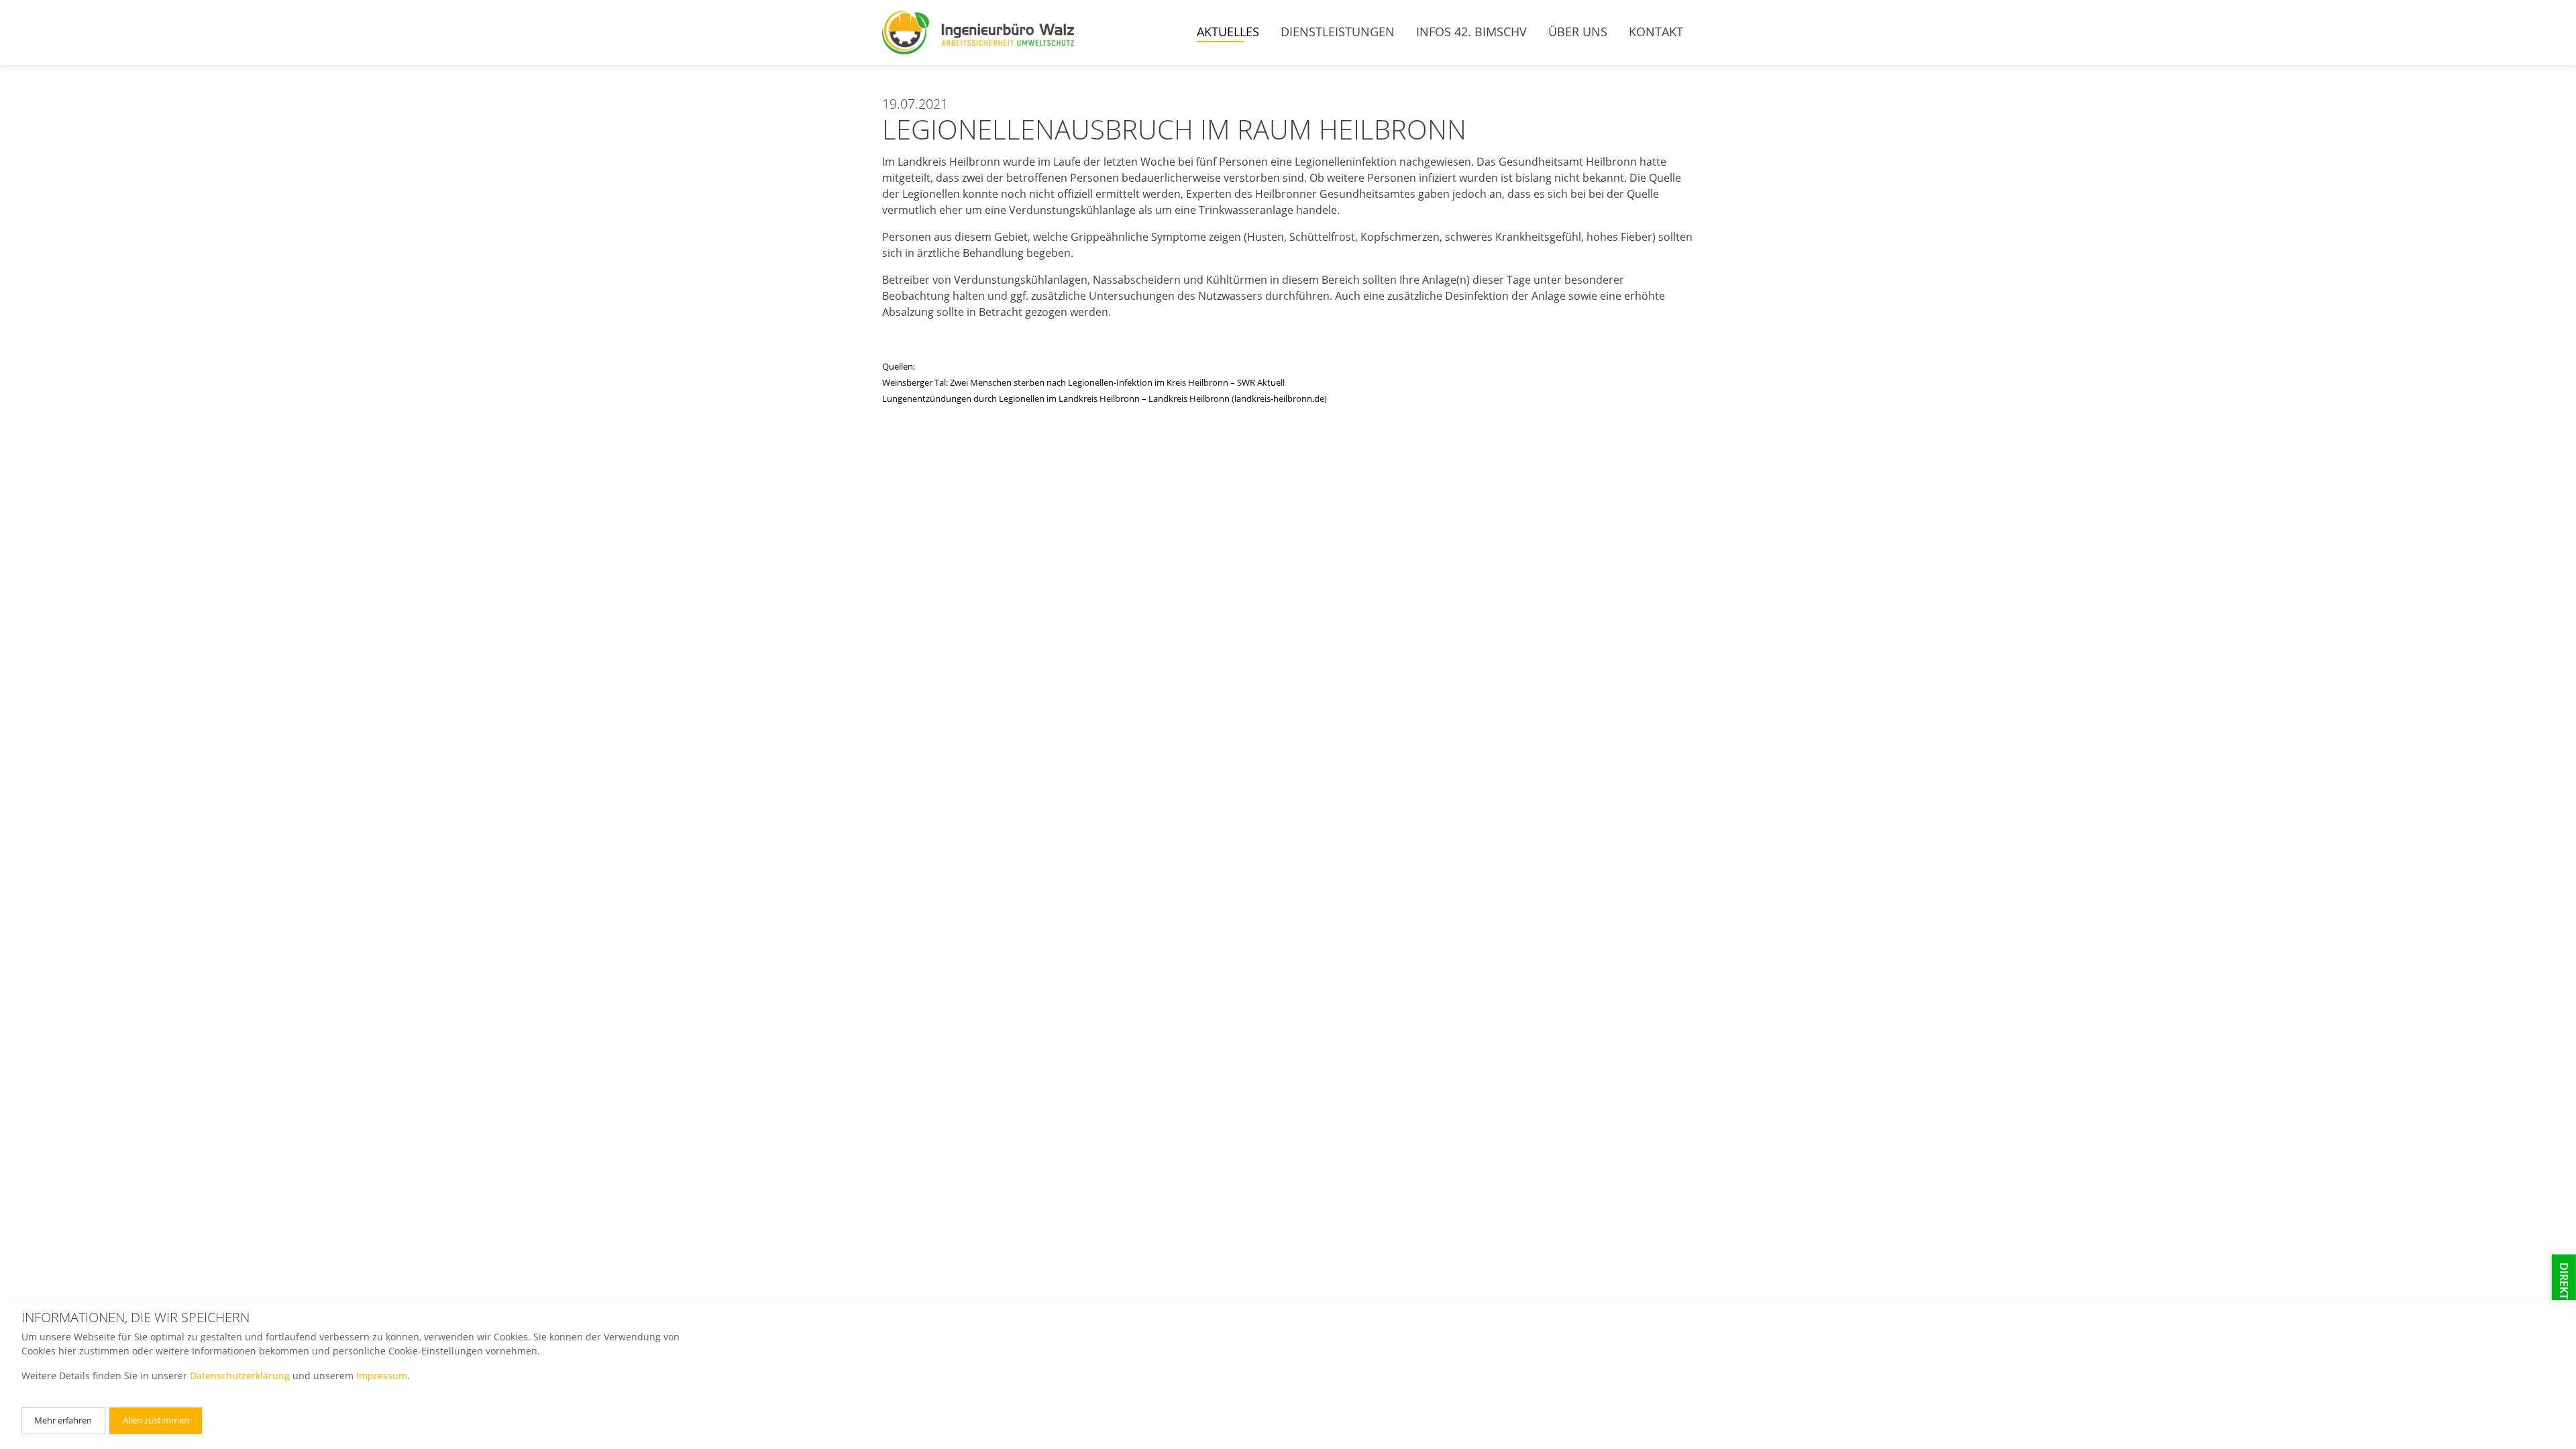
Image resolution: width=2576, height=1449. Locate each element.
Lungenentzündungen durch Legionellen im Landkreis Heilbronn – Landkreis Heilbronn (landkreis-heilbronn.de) (1105, 398)
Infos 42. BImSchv (1471, 32)
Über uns (1578, 32)
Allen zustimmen (156, 1420)
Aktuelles (1228, 32)
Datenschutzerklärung (240, 1376)
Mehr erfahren (63, 1420)
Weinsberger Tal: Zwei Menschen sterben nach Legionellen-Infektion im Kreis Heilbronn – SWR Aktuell (1083, 382)
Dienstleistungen (1338, 32)
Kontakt (1656, 32)
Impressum (382, 1376)
